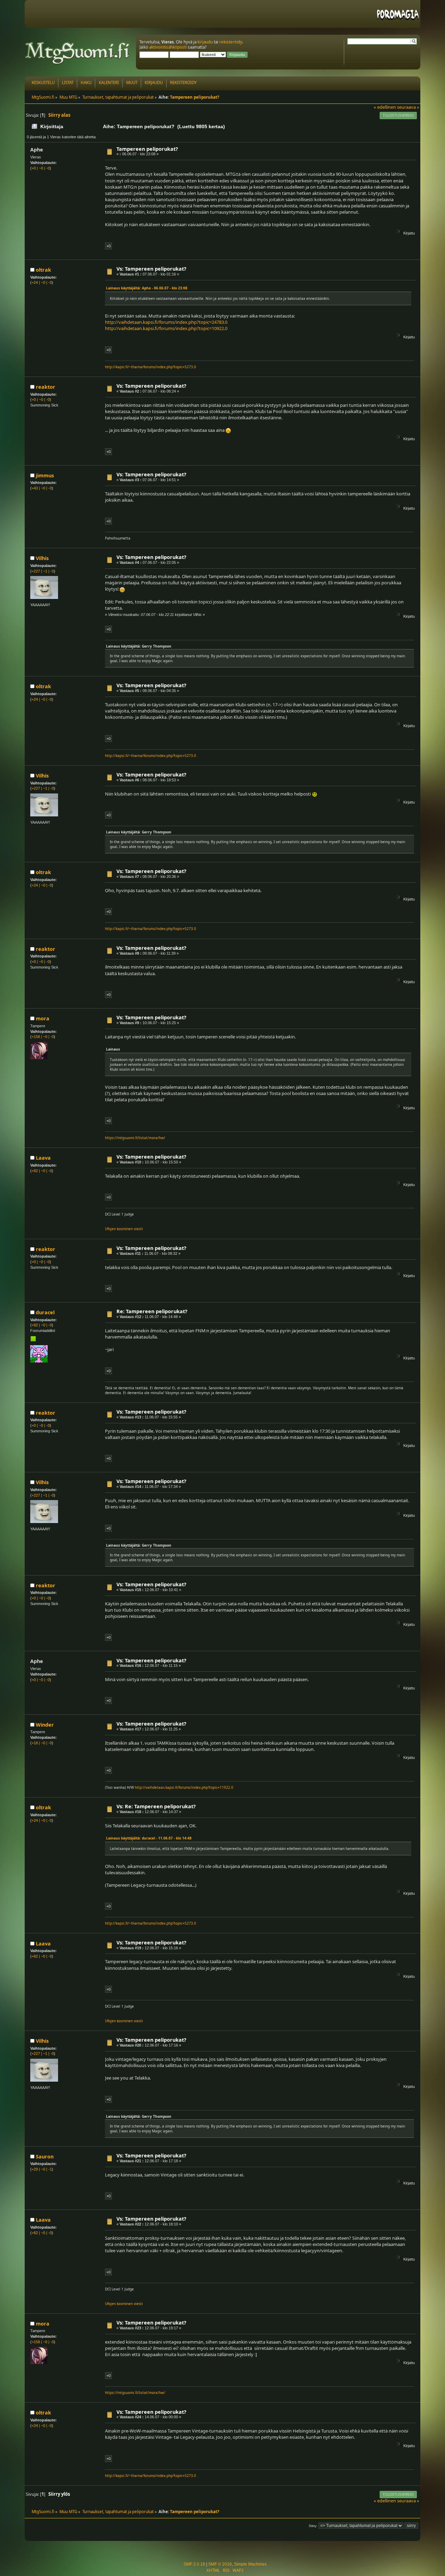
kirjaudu (205, 42)
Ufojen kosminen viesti (124, 1229)
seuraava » (408, 107)
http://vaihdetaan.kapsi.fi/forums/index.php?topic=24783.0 (166, 322)
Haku (86, 83)
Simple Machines (250, 2564)
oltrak (43, 270)
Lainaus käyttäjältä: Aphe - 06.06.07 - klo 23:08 (147, 288)
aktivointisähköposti (168, 47)
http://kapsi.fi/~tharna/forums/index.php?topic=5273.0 (151, 367)
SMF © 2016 (220, 2564)
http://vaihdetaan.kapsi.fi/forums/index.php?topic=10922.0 (166, 328)
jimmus (45, 475)
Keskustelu (43, 83)
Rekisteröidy (183, 83)
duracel (45, 1312)
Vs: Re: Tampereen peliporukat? (156, 1806)
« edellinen (385, 107)
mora (43, 1018)
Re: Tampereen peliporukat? (152, 1311)
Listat (68, 83)
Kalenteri (109, 83)
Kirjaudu (154, 83)
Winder (45, 1725)
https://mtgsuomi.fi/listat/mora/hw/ (135, 1138)
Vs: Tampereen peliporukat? (151, 269)
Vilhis (42, 558)
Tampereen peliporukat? (147, 149)
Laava (43, 1158)
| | (41, 168)
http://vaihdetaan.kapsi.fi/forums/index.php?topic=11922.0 (184, 1787)
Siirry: (313, 2526)
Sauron (45, 2157)
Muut (132, 83)
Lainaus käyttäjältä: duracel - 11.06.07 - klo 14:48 (149, 1838)
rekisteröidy (231, 42)
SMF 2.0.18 (194, 2564)
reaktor (46, 387)
